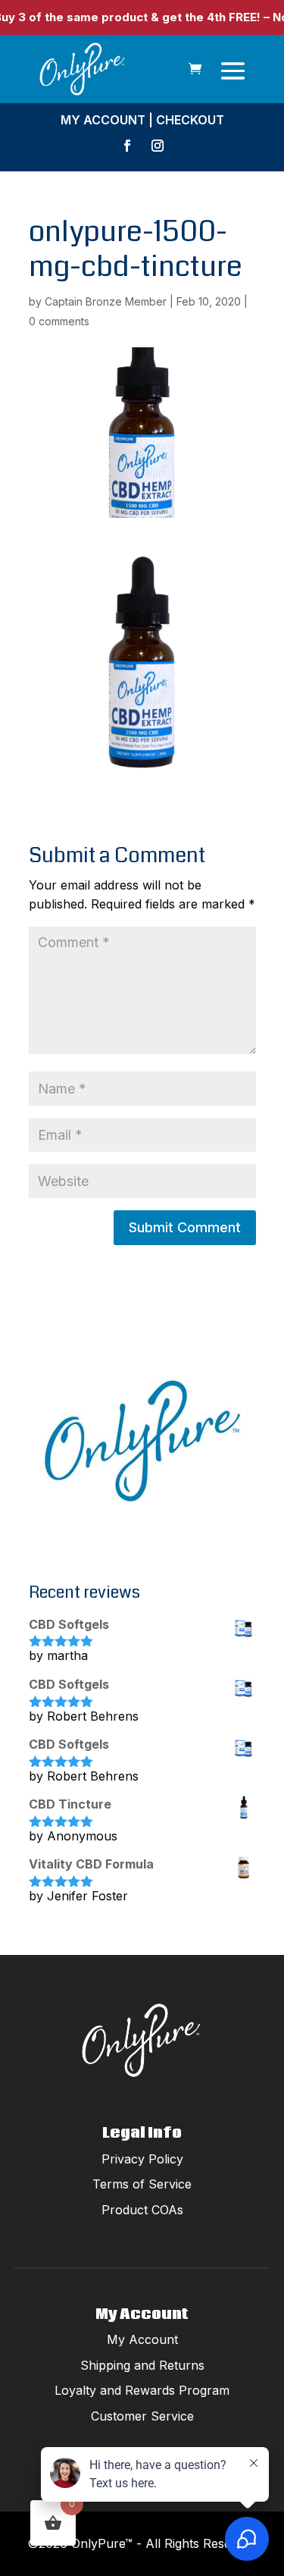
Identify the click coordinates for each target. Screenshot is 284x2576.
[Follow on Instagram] (158, 146)
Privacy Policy (142, 2159)
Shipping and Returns (142, 2365)
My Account (103, 120)
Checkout (190, 120)
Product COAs (142, 2210)
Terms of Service (142, 2184)
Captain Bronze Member (106, 301)
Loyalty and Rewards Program (142, 2390)
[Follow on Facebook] (127, 146)
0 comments (59, 321)
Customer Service (142, 2416)
